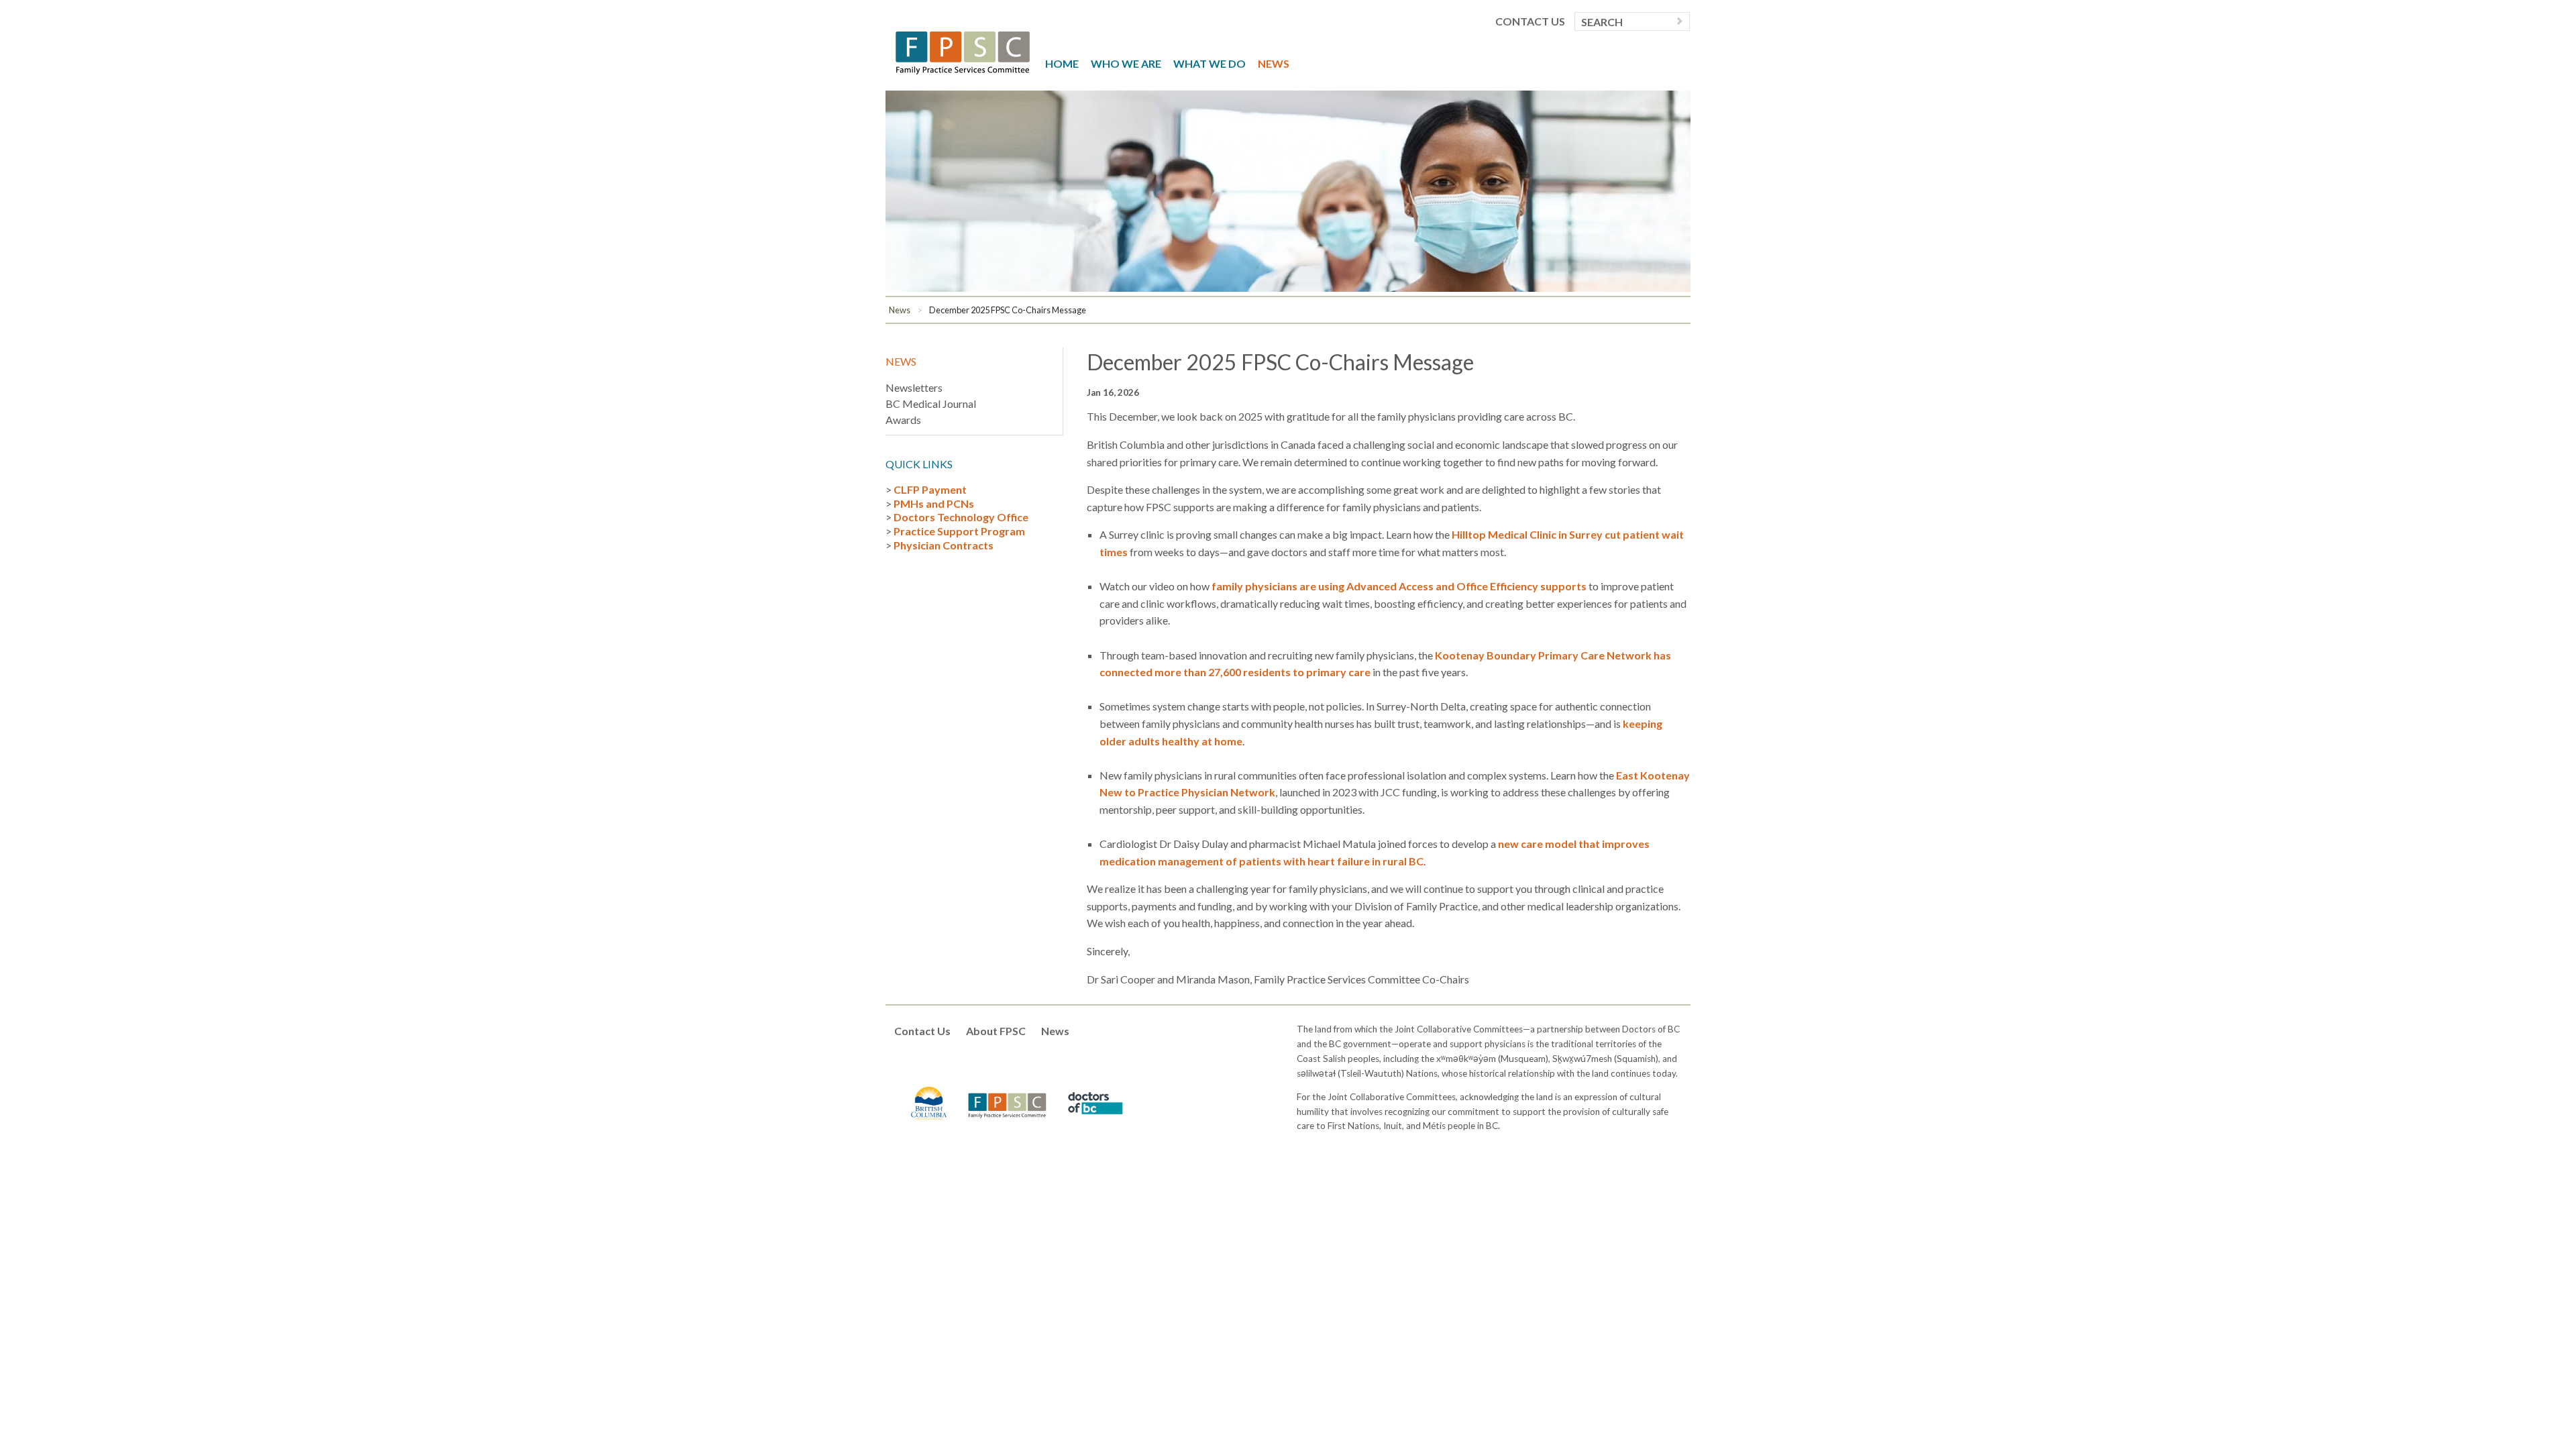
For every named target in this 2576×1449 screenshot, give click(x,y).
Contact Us (1530, 21)
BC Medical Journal (931, 404)
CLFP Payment (930, 489)
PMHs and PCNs (934, 503)
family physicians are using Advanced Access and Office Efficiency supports (1399, 586)
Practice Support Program (959, 531)
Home (1062, 63)
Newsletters (914, 387)
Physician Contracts (944, 545)
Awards (903, 420)
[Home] (963, 51)
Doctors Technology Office (961, 517)
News (1274, 63)
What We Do (1210, 63)
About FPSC (996, 1031)
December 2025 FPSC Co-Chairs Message (1008, 310)
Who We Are (1126, 63)
